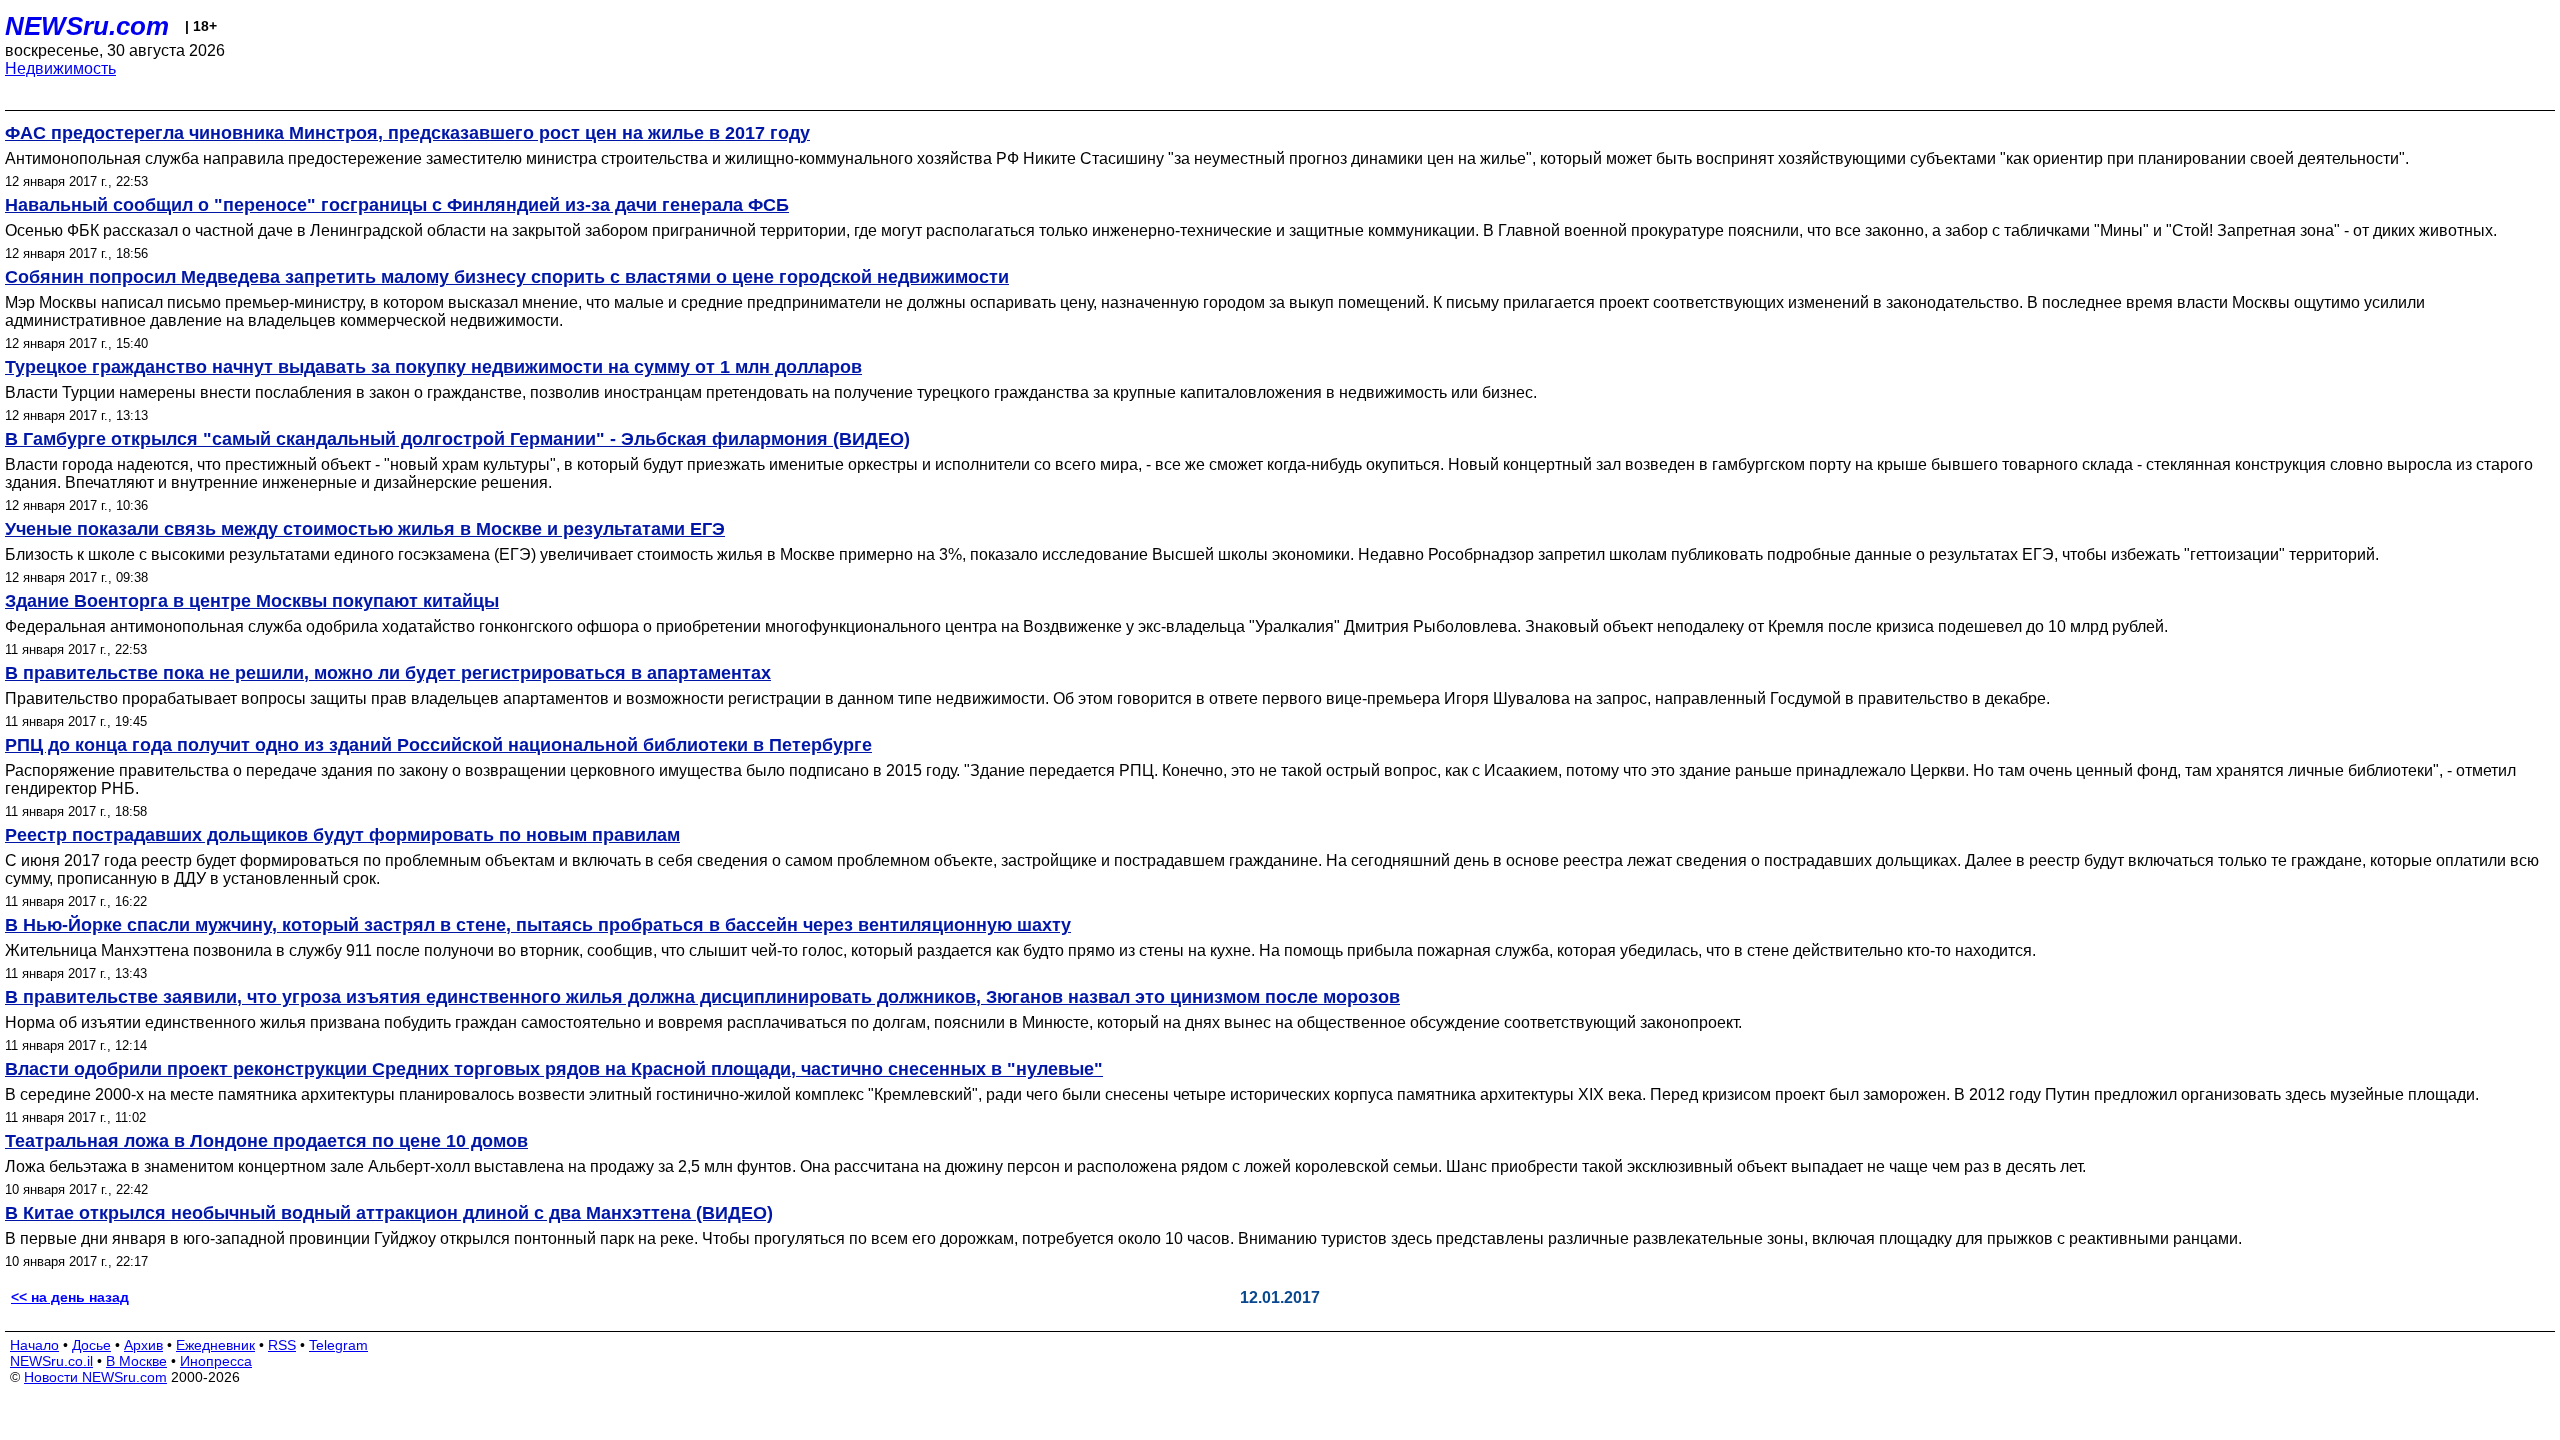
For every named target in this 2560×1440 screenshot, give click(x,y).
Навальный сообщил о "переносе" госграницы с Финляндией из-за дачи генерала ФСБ (397, 205)
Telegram (338, 1345)
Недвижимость (60, 68)
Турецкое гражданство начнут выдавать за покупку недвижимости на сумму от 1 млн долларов (433, 367)
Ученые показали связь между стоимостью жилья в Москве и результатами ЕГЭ (365, 529)
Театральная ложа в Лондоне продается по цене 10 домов (266, 1141)
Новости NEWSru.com (95, 1377)
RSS (282, 1345)
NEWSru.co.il (51, 1361)
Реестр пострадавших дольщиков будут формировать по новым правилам (342, 835)
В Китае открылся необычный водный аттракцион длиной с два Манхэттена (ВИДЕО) (389, 1213)
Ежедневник (215, 1345)
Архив (143, 1345)
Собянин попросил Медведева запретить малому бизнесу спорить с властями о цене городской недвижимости (507, 277)
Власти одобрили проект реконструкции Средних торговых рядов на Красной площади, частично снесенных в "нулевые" (554, 1069)
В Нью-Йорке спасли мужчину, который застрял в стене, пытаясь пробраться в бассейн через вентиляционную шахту (538, 925)
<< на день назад (70, 1297)
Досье (91, 1345)
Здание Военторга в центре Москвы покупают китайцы (252, 601)
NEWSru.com (87, 26)
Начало (34, 1345)
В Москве (136, 1361)
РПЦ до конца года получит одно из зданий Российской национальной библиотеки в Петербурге (438, 745)
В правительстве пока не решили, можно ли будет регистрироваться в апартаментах (388, 673)
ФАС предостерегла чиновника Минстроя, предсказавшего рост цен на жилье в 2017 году (407, 133)
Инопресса (216, 1361)
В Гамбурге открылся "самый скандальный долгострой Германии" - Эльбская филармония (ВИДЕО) (457, 439)
